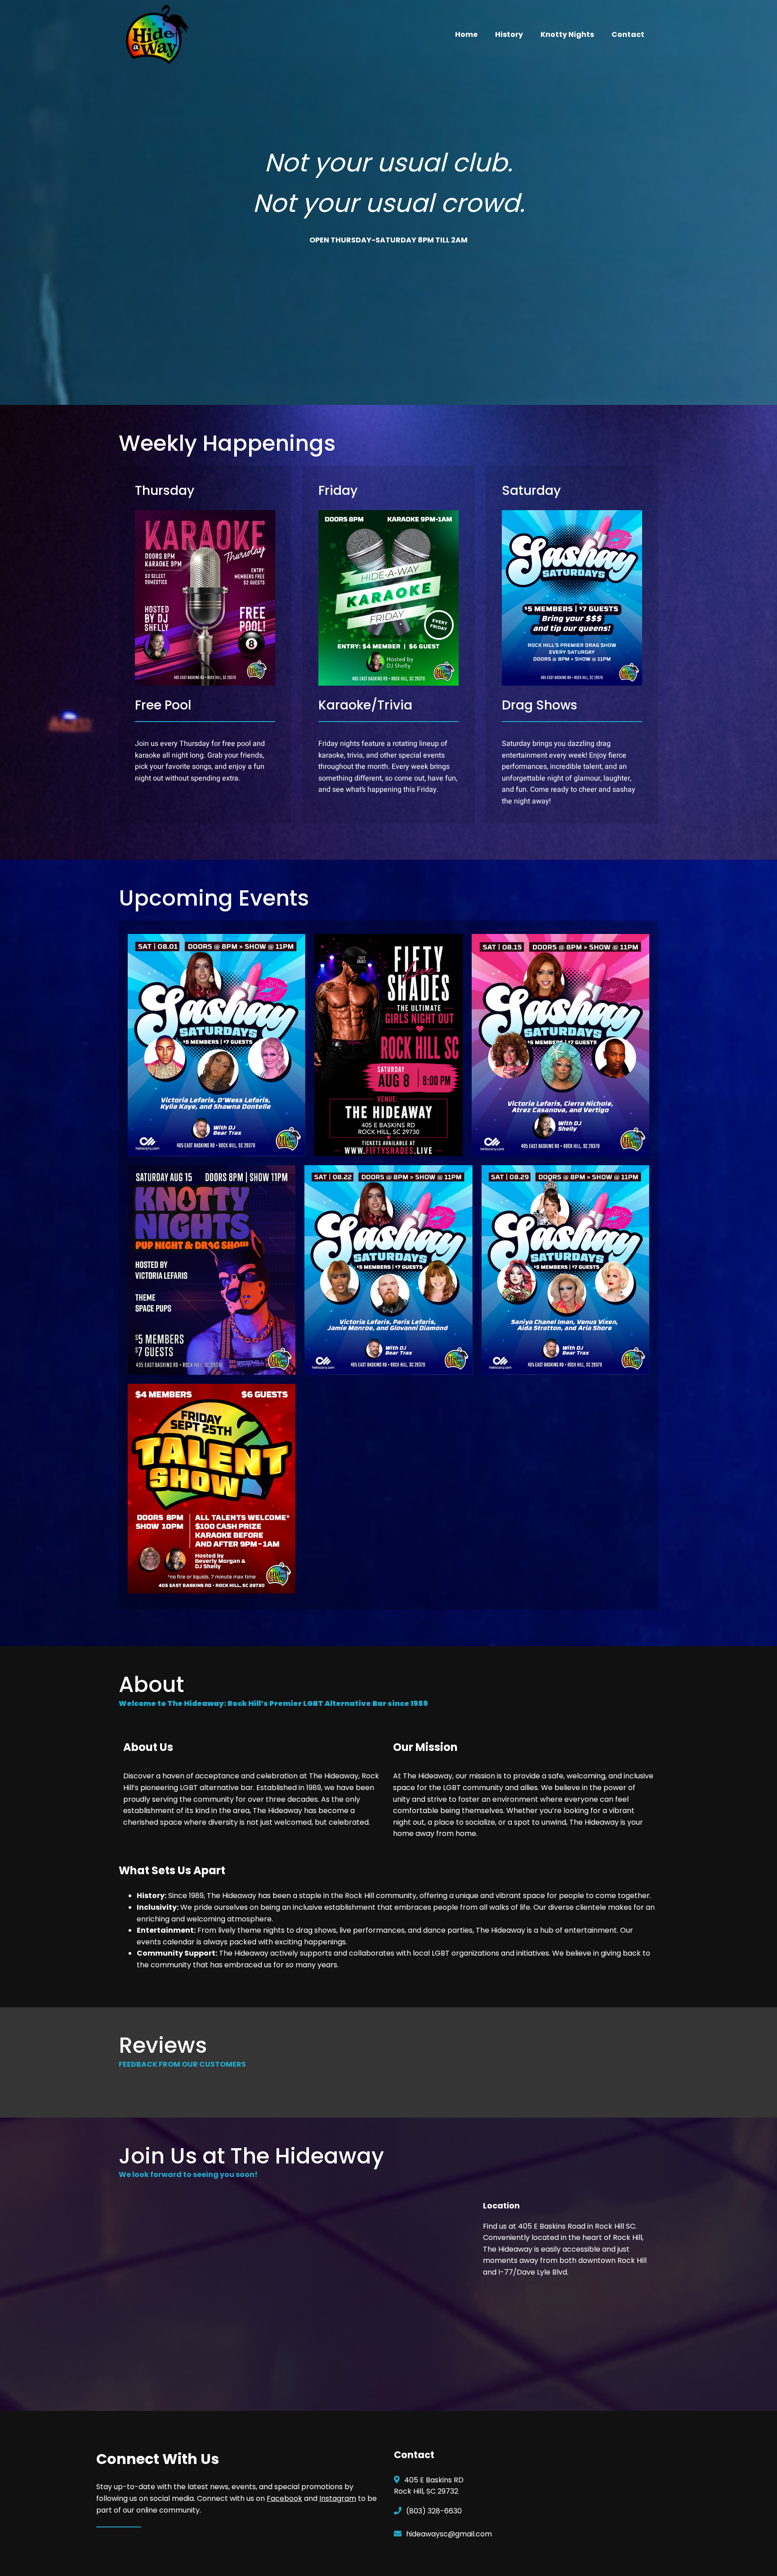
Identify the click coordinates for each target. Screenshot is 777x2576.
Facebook (284, 2498)
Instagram (338, 2498)
